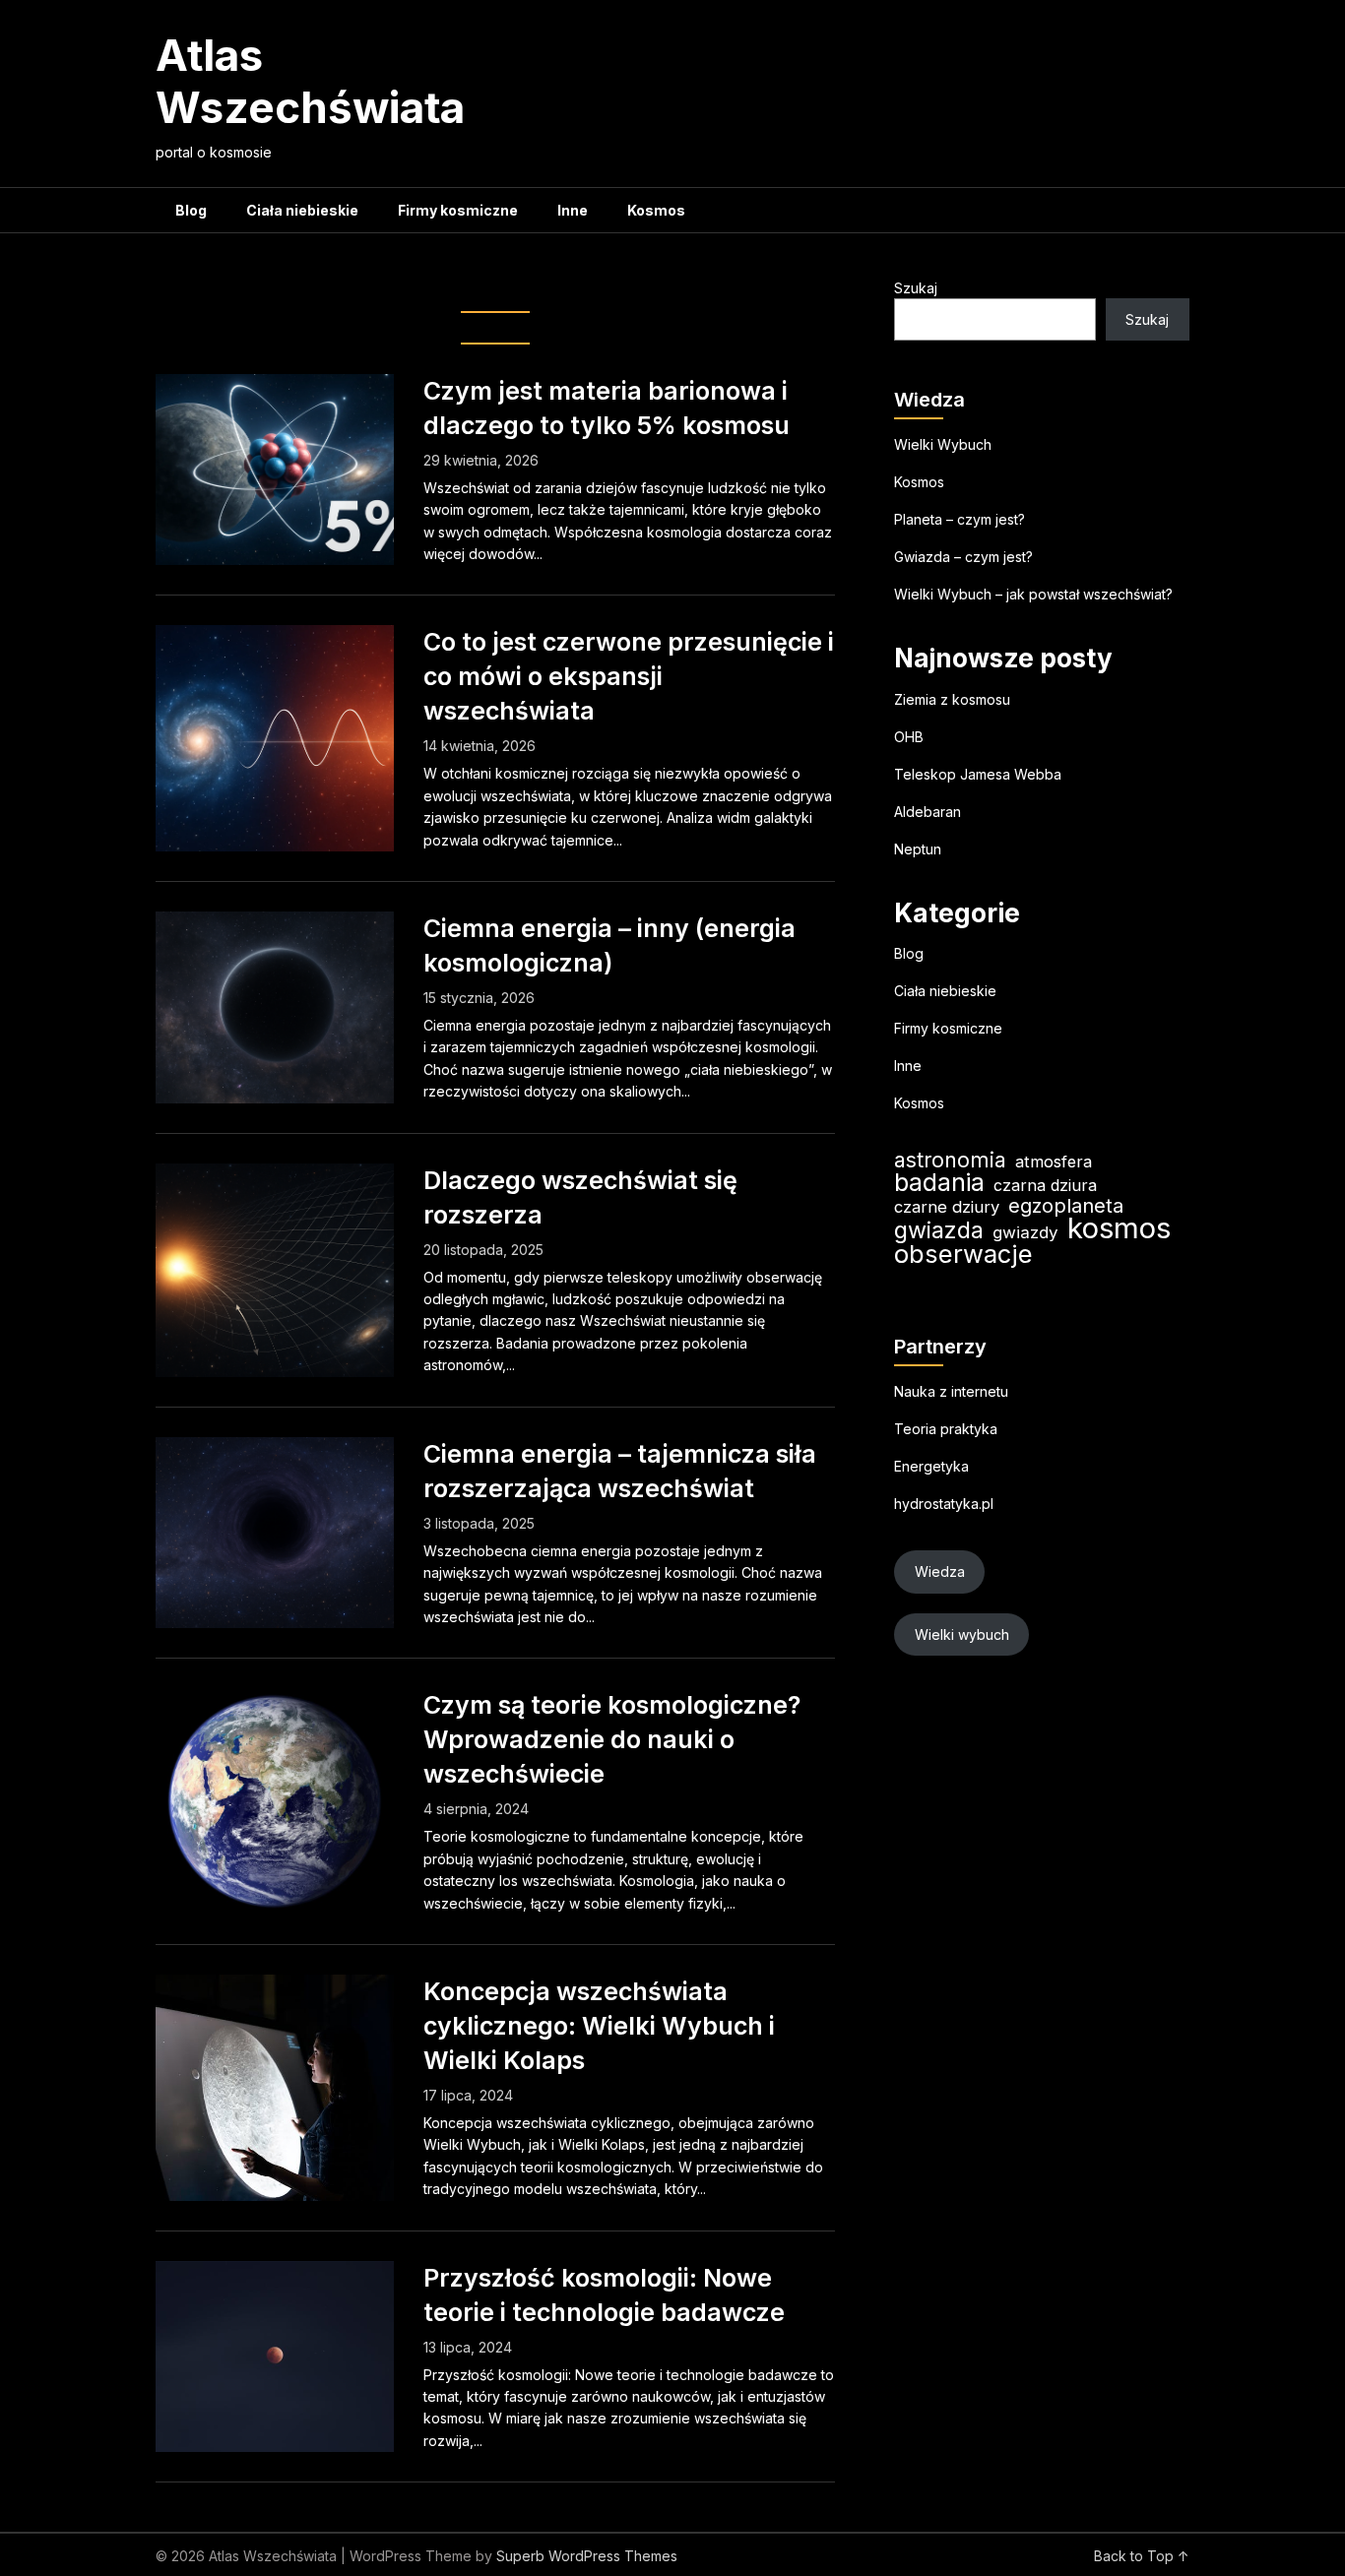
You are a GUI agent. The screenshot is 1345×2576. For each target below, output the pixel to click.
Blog (191, 210)
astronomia (950, 1160)
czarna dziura (1045, 1185)
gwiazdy (1025, 1232)
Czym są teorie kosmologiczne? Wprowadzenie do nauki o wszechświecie (612, 1739)
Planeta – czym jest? (960, 519)
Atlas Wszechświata (310, 81)
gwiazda (939, 1231)
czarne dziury (947, 1207)
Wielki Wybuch (943, 444)
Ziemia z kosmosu (952, 699)
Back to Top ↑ (1142, 2556)
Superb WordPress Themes (587, 2556)
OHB (909, 737)
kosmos (1119, 1228)
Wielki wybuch (962, 1634)
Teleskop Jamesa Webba (978, 774)
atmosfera (1054, 1162)
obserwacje (963, 1254)
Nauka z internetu (951, 1391)
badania (939, 1183)
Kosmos (656, 210)
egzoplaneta (1066, 1206)
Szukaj (916, 288)
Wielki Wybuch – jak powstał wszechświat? (1033, 594)
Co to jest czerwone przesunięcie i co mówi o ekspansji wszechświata (629, 676)
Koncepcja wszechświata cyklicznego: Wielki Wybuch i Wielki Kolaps (599, 2026)
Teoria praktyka (946, 1429)
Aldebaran (928, 812)
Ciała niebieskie (302, 210)
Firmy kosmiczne (458, 210)
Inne (573, 210)
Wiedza (940, 1571)
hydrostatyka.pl (944, 1504)
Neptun (918, 849)
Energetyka (931, 1466)
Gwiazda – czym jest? (963, 557)
